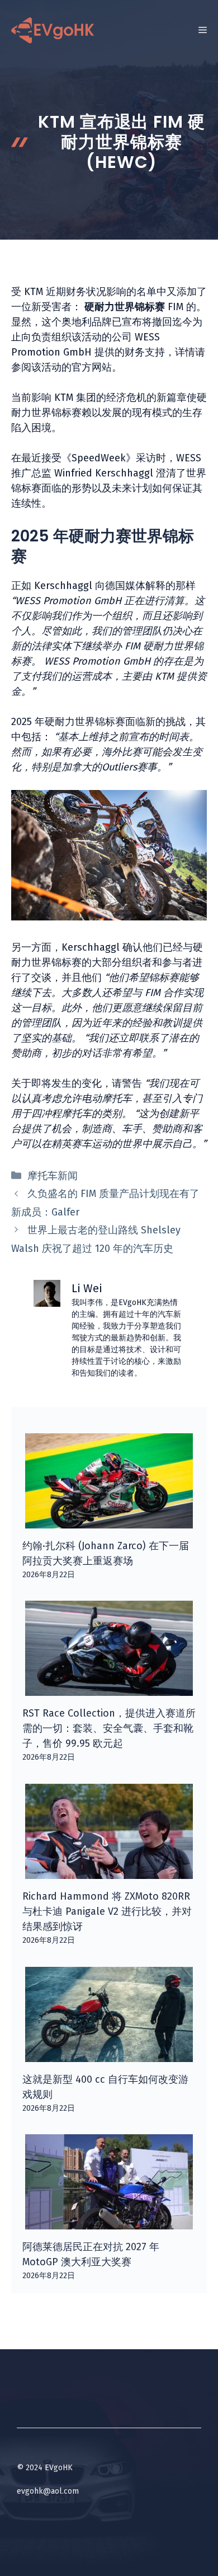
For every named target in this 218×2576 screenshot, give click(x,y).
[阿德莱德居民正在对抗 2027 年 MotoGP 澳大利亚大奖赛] (109, 2222)
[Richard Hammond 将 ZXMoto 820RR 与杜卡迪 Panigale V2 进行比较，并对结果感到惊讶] (109, 1871)
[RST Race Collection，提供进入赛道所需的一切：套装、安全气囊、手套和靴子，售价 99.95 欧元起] (109, 1688)
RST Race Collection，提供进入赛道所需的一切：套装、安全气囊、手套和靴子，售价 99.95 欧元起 (109, 1728)
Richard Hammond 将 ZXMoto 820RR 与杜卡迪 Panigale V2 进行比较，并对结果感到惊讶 (107, 1911)
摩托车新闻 (53, 1176)
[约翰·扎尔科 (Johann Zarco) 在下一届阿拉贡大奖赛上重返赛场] (109, 1521)
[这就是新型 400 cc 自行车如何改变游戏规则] (109, 2054)
